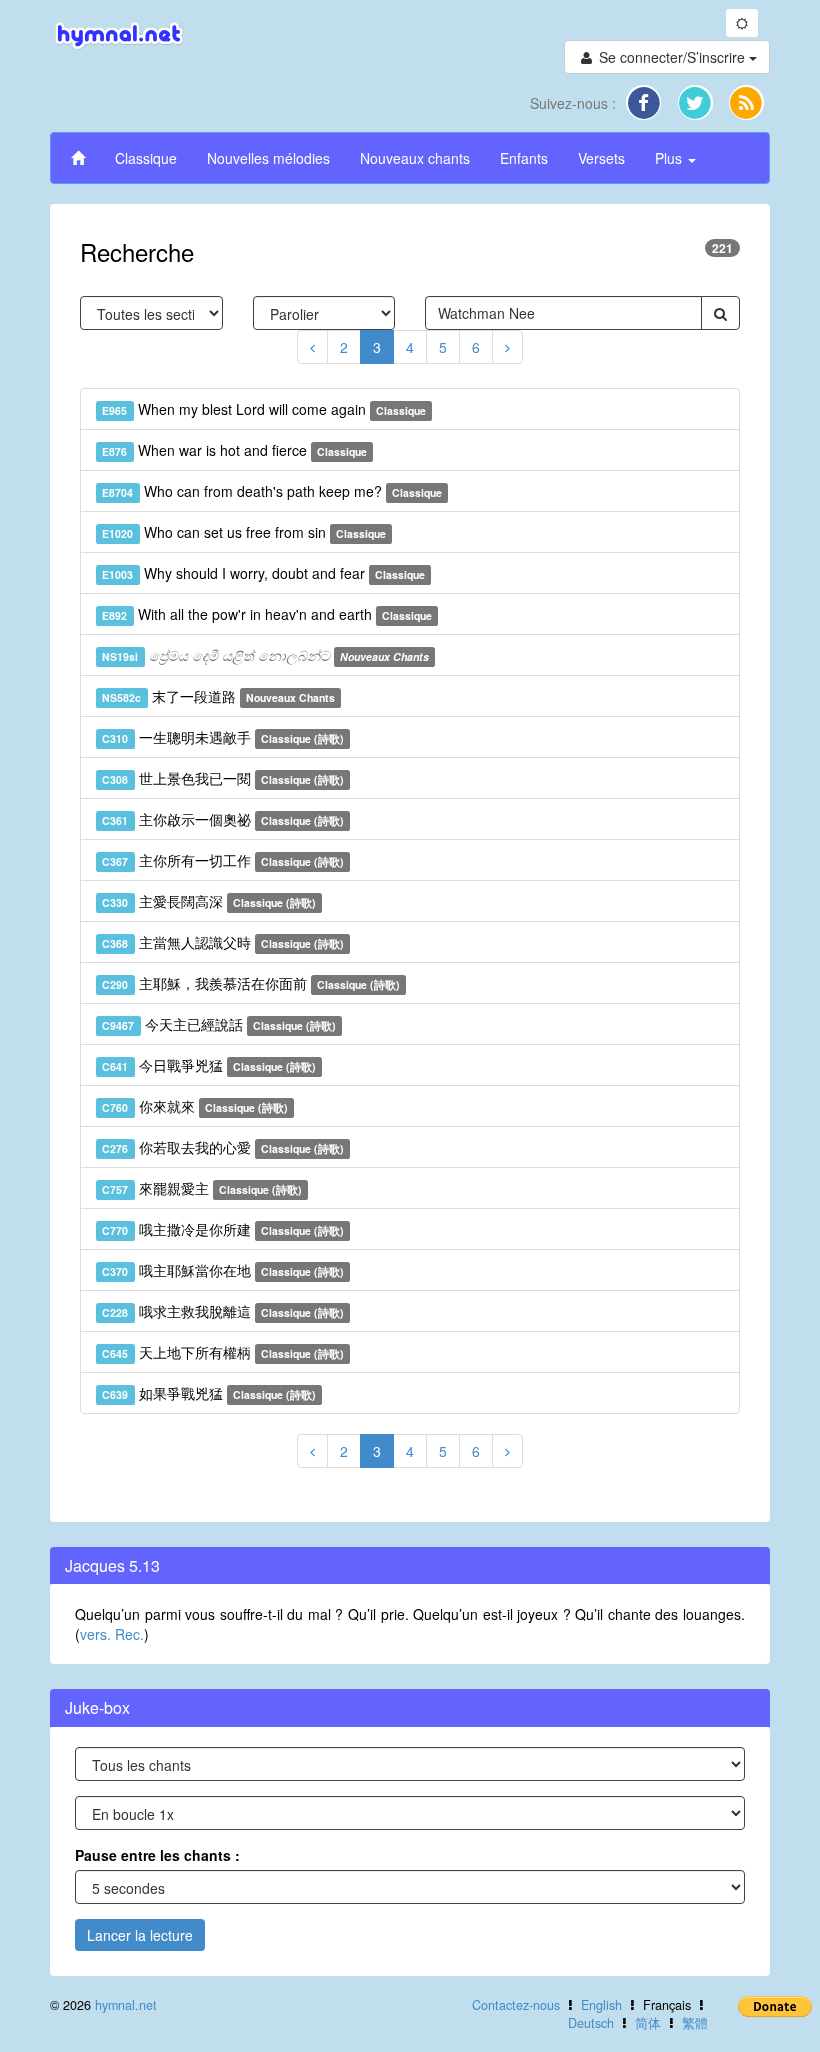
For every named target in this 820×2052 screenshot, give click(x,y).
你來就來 (195, 1106)
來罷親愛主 (202, 1188)
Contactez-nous (516, 2005)
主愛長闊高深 (209, 901)
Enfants (524, 158)
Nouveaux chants (415, 158)
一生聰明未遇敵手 (223, 737)
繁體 (695, 2023)
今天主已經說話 (219, 1024)
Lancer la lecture (140, 1935)
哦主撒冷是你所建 (223, 1229)
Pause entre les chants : (157, 1855)
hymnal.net (126, 2005)
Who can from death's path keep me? (272, 491)
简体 (648, 2023)
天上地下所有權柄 (223, 1352)
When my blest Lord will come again (264, 409)
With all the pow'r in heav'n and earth (267, 614)
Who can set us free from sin (244, 532)
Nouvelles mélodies (268, 158)
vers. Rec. (112, 1634)
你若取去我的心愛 (223, 1147)
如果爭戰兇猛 (209, 1393)
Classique (146, 158)
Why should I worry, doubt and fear (263, 573)
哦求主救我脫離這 (223, 1311)
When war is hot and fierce (234, 450)
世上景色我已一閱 (223, 778)
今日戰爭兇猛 (209, 1065)
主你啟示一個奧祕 (223, 819)
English (601, 2005)
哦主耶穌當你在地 (223, 1270)
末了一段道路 (218, 696)
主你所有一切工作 (223, 860)
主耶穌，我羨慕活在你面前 (251, 983)
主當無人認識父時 (223, 942)
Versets (601, 158)
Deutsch (591, 2023)
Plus (670, 158)
